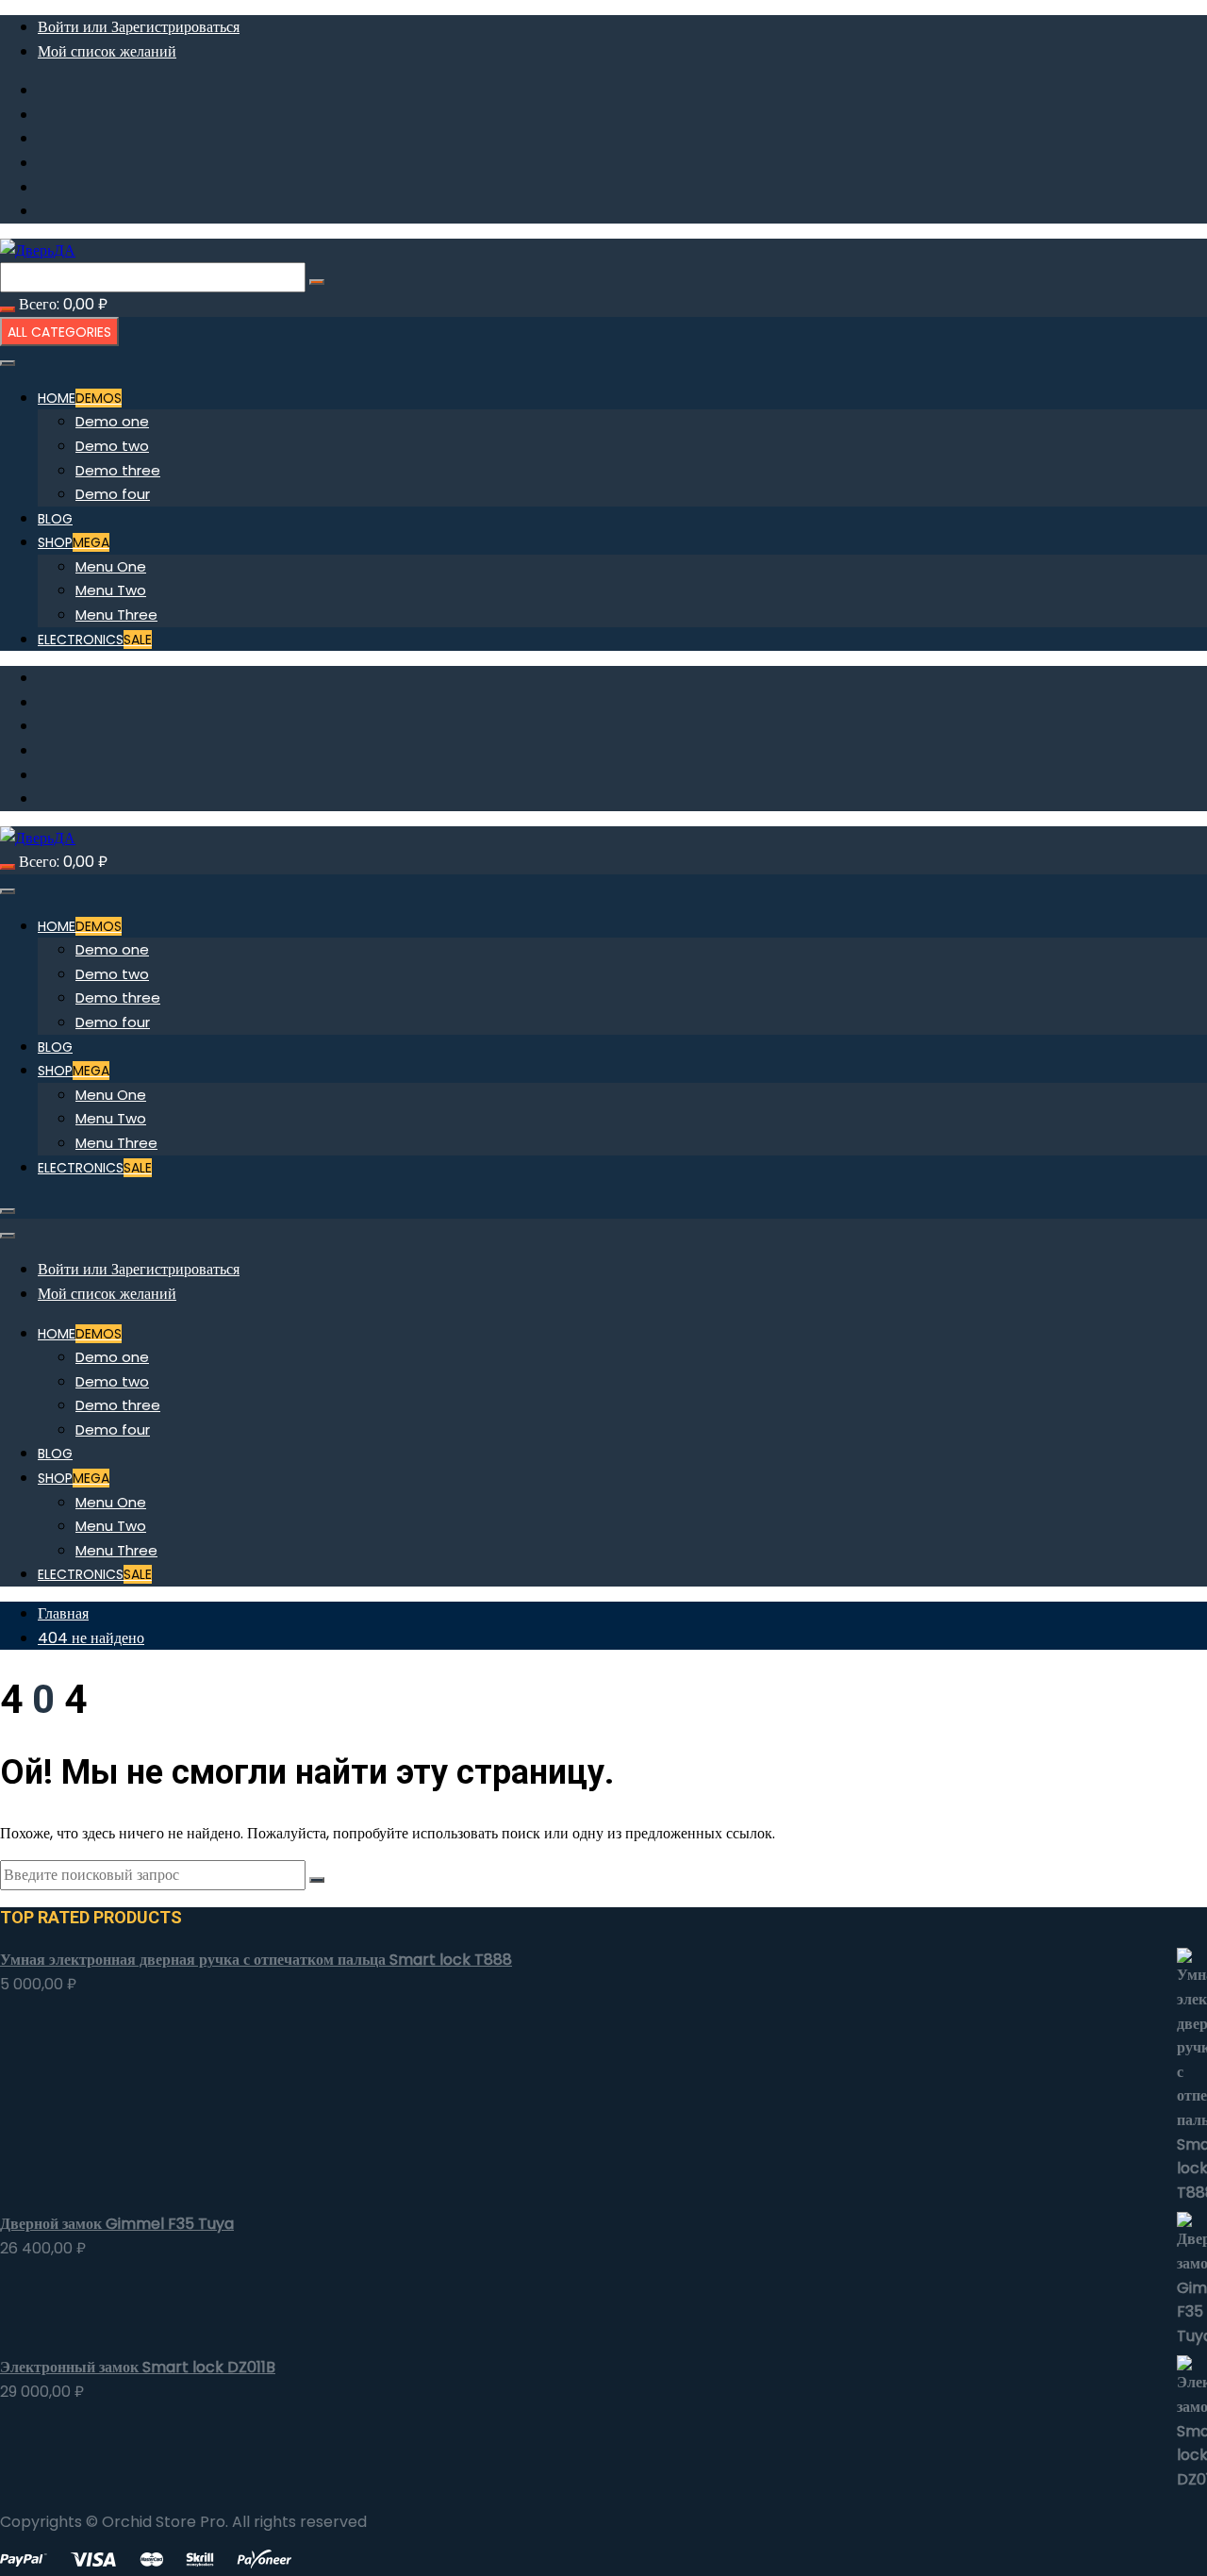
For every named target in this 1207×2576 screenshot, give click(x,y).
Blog (55, 519)
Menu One (111, 566)
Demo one (112, 421)
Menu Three (116, 615)
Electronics (95, 640)
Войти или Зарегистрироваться (139, 27)
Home (80, 398)
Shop (74, 542)
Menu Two (111, 590)
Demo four (113, 494)
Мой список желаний (107, 51)
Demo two (112, 446)
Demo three (118, 470)
